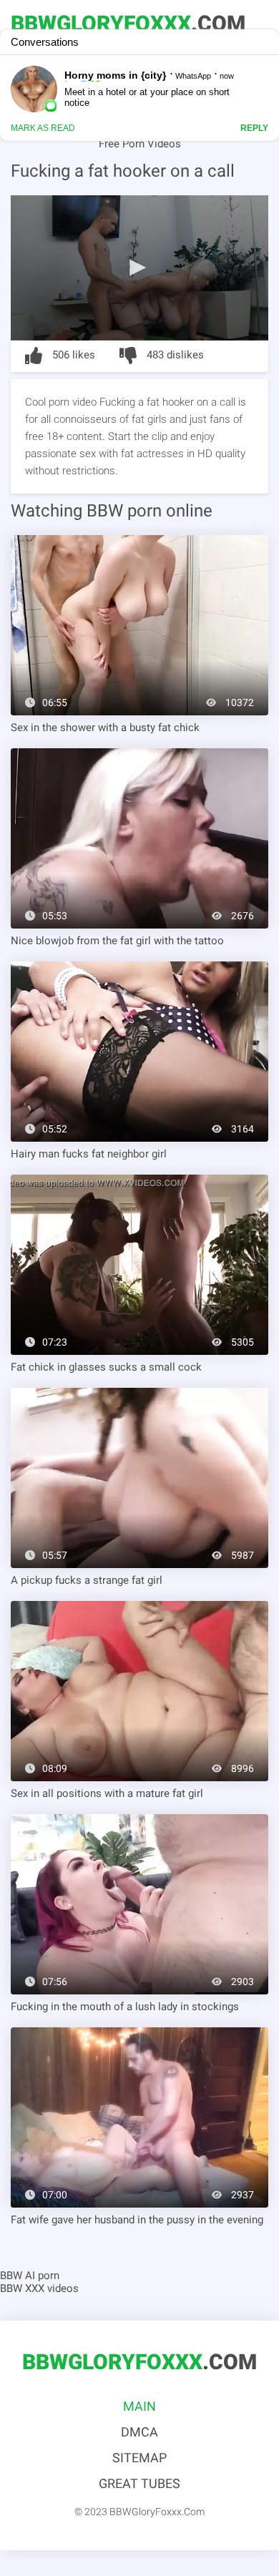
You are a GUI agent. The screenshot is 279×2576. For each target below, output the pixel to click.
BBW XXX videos (39, 2288)
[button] (139, 267)
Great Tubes (139, 2483)
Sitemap (139, 2458)
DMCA (139, 2432)
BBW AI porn (30, 2276)
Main (139, 2406)
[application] (139, 268)
